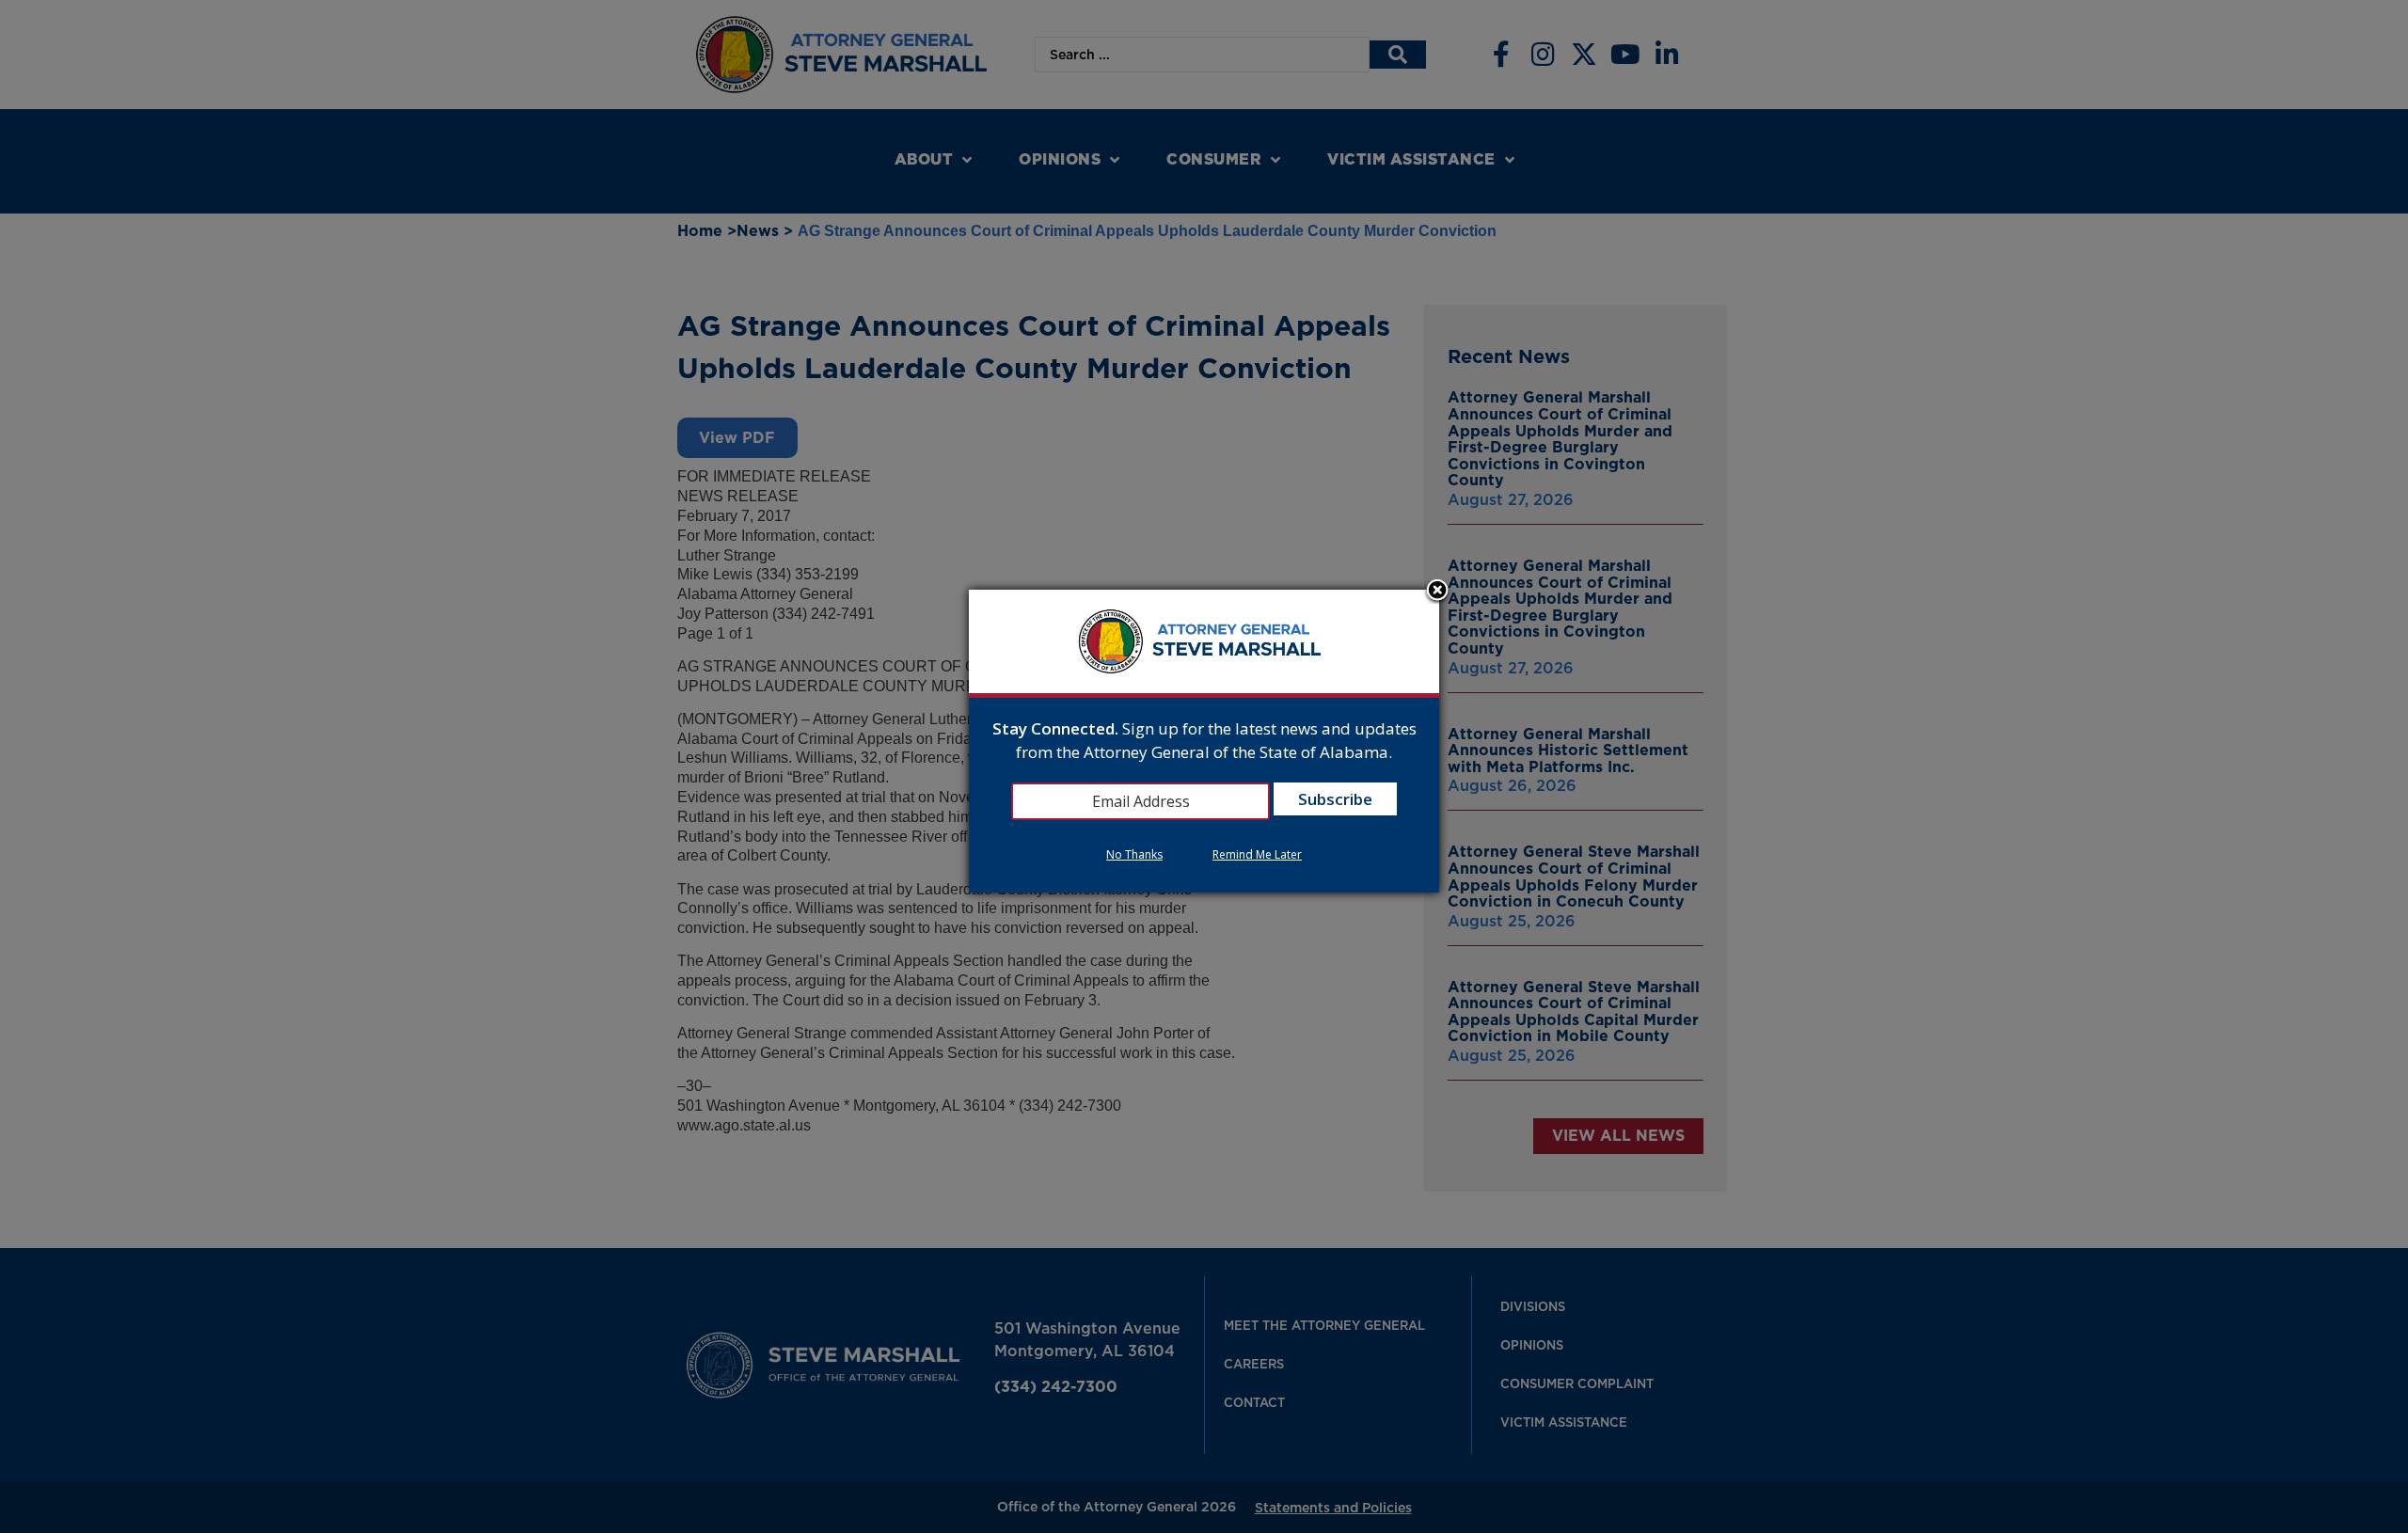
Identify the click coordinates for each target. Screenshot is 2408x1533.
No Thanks (1134, 854)
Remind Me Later (1257, 854)
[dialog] (1204, 742)
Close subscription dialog (1437, 592)
